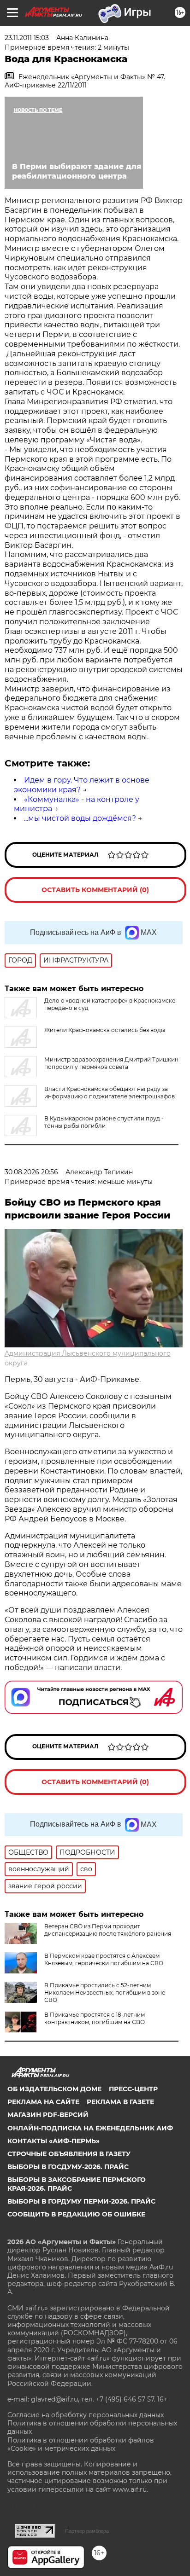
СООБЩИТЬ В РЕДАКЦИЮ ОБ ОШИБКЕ (76, 2214)
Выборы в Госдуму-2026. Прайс (68, 2167)
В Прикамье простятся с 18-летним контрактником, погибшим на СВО (95, 2018)
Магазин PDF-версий (48, 2115)
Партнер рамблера (87, 2531)
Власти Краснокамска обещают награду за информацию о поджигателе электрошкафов (110, 1093)
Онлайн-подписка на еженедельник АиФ (90, 2128)
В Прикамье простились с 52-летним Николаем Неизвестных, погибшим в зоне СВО (105, 1993)
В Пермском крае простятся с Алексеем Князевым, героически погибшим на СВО (104, 1959)
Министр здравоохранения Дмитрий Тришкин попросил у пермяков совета (111, 1063)
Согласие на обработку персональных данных (86, 2415)
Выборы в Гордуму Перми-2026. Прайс (81, 2201)
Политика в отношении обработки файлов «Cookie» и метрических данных (81, 2444)
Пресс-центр (133, 2089)
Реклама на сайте (43, 2102)
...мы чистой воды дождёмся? (80, 818)
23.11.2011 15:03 (27, 38)
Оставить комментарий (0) (95, 890)
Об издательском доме (54, 2089)
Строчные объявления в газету (69, 2154)
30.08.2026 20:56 (31, 1172)
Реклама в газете (120, 2102)
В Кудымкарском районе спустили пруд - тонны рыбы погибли (104, 1122)
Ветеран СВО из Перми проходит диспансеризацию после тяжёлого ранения (108, 1930)
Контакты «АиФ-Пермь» (53, 2141)
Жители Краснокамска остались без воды (105, 1030)
